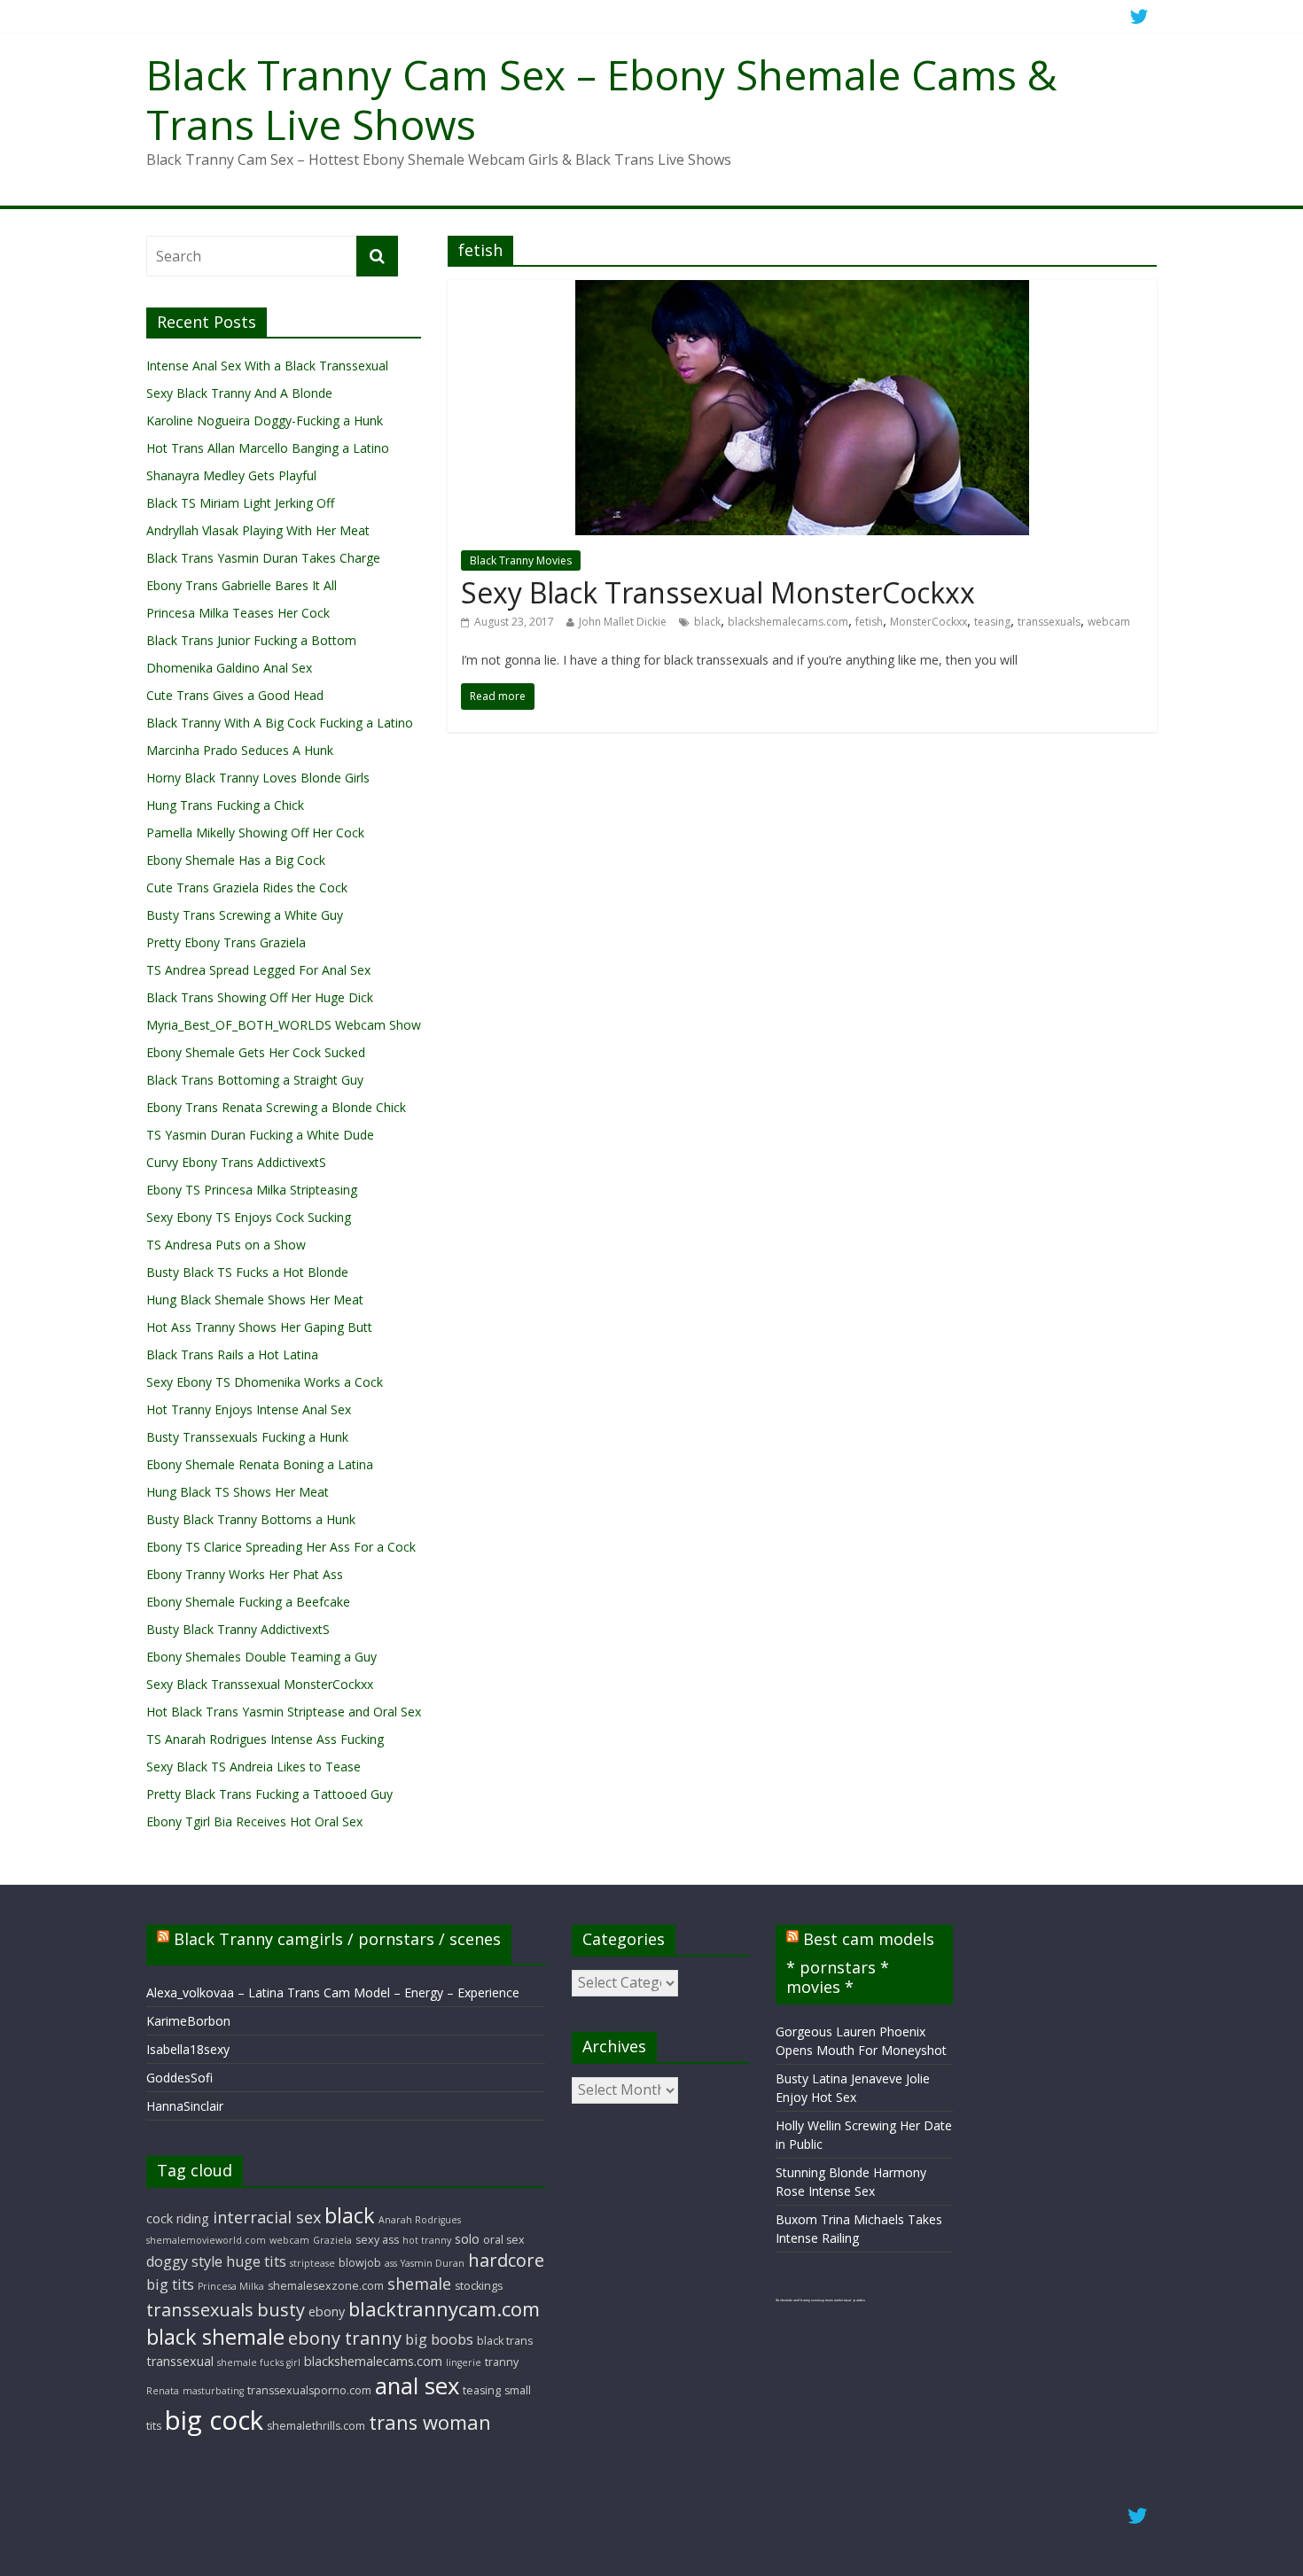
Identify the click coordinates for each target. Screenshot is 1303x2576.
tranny (502, 2362)
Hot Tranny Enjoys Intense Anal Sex (249, 1409)
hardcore (506, 2260)
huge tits (256, 2261)
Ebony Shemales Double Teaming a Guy (261, 1657)
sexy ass (377, 2240)
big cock (214, 2420)
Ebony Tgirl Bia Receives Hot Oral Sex (254, 1821)
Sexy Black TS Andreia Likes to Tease (254, 1767)
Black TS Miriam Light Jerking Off (240, 503)
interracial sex (267, 2217)
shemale (419, 2284)
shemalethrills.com (316, 2426)
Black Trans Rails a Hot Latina (232, 1354)
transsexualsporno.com (309, 2390)
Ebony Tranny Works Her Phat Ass (245, 1574)
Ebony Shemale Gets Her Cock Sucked (256, 1052)
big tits (170, 2284)
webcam (1109, 622)
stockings (479, 2286)
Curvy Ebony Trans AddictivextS (236, 1162)
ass (391, 2263)
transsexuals (1049, 622)
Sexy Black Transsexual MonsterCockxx (718, 592)
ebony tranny (345, 2338)
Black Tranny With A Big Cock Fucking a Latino (280, 723)
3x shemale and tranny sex (796, 2300)
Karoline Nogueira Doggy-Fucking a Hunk (265, 420)
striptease (312, 2263)
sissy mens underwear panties (841, 2300)
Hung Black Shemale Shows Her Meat (255, 1300)
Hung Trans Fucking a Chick (225, 805)
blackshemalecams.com (788, 622)
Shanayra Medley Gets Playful (231, 475)
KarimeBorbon (188, 2021)
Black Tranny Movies (521, 560)
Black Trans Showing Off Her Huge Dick (260, 997)
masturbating (213, 2391)
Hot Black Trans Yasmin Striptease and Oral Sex (284, 1712)
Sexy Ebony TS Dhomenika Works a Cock (265, 1382)
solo (467, 2239)
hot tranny (427, 2240)
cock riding (178, 2218)
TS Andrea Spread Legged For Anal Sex (258, 970)
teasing (992, 622)
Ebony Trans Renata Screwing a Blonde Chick (276, 1107)
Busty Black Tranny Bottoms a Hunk (251, 1519)
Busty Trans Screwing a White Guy (245, 915)
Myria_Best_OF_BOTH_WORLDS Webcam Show (284, 1025)
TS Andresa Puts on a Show (226, 1245)
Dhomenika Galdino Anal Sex (229, 668)
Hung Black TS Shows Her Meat (238, 1492)
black (707, 622)
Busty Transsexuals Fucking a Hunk (247, 1437)
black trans (505, 2341)
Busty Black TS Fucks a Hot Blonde (247, 1272)
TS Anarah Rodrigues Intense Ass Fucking (265, 1739)
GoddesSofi (179, 2078)
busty (281, 2310)
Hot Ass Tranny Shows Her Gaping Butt (259, 1327)
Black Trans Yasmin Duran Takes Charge (263, 558)
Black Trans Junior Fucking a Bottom (251, 640)
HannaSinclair (185, 2106)
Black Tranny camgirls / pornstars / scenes (337, 1939)
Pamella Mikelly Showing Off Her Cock (255, 833)
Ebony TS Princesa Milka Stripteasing (252, 1190)
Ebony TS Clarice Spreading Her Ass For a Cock (281, 1547)
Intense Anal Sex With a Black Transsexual (267, 366)
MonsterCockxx (928, 622)
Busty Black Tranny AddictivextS (238, 1629)
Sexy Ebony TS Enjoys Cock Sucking (249, 1217)
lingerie (464, 2362)
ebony (327, 2311)
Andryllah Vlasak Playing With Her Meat (258, 530)
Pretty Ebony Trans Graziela (226, 942)
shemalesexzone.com (326, 2286)
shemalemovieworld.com (206, 2240)
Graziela (332, 2240)
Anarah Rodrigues (420, 2220)
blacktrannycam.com (444, 2309)
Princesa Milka (231, 2286)
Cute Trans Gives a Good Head (235, 695)
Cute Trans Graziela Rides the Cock (247, 887)
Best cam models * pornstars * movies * (860, 1963)
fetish (869, 622)
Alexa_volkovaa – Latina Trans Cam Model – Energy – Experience (333, 1992)
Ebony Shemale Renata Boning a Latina (260, 1464)
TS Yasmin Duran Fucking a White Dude (260, 1135)
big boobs (439, 2339)
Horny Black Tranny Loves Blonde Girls (258, 778)
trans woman (430, 2422)
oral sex (504, 2240)
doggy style (184, 2261)
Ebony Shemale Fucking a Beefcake (248, 1602)
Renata (163, 2391)
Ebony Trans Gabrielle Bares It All (242, 585)
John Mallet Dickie (623, 622)
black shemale (215, 2337)
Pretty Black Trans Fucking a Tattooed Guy (269, 1794)
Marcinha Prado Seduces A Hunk (240, 750)
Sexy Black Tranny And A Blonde (239, 393)
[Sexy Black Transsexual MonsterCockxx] (802, 291)
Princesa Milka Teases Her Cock (238, 613)
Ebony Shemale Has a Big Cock (236, 860)
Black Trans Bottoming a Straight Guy (255, 1080)
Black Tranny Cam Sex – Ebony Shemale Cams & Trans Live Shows (602, 99)
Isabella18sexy (188, 2049)
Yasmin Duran (433, 2263)
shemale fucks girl (259, 2362)
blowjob (360, 2263)
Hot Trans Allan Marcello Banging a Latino (268, 448)
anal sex (417, 2386)
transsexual (180, 2361)
